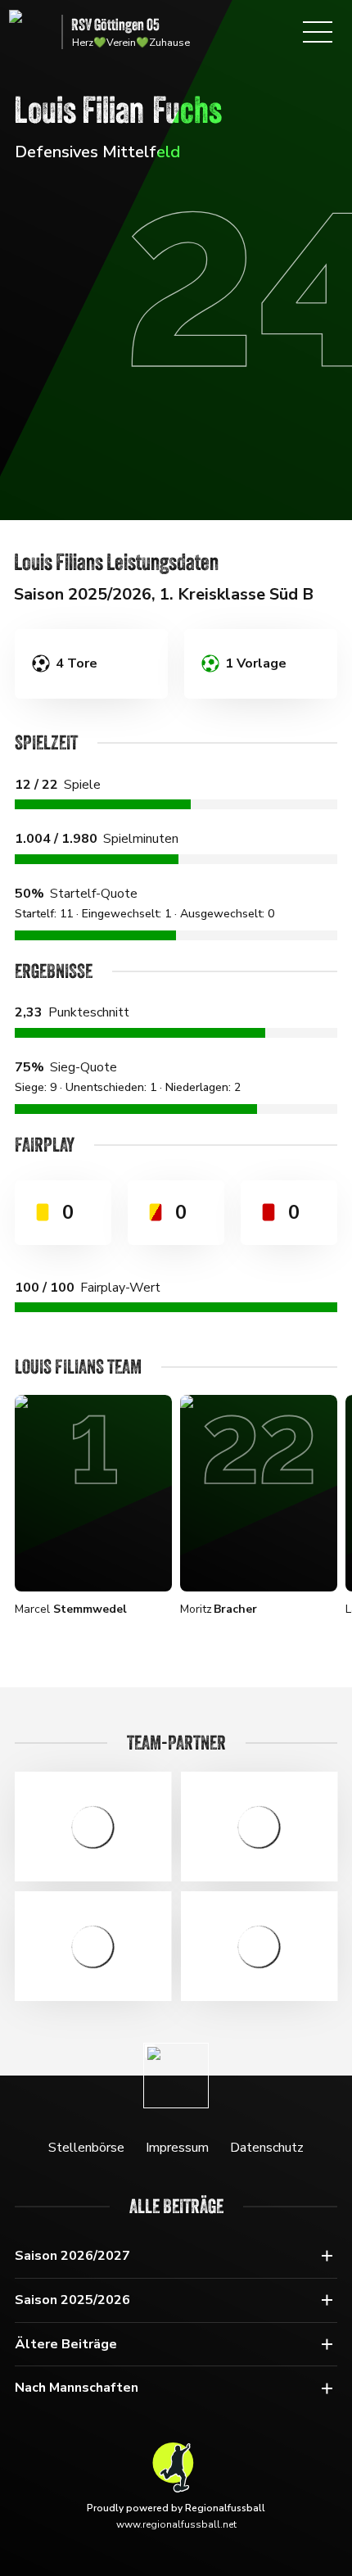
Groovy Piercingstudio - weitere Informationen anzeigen (259, 1946)
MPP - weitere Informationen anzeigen (93, 1946)
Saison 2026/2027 (72, 2256)
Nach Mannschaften (77, 2388)
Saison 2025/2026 (72, 2300)
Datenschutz (267, 2148)
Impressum (177, 2148)
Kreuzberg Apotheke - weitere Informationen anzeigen (259, 1827)
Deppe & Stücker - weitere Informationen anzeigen (93, 1827)
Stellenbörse (86, 2148)
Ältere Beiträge (66, 2344)
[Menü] (318, 32)
